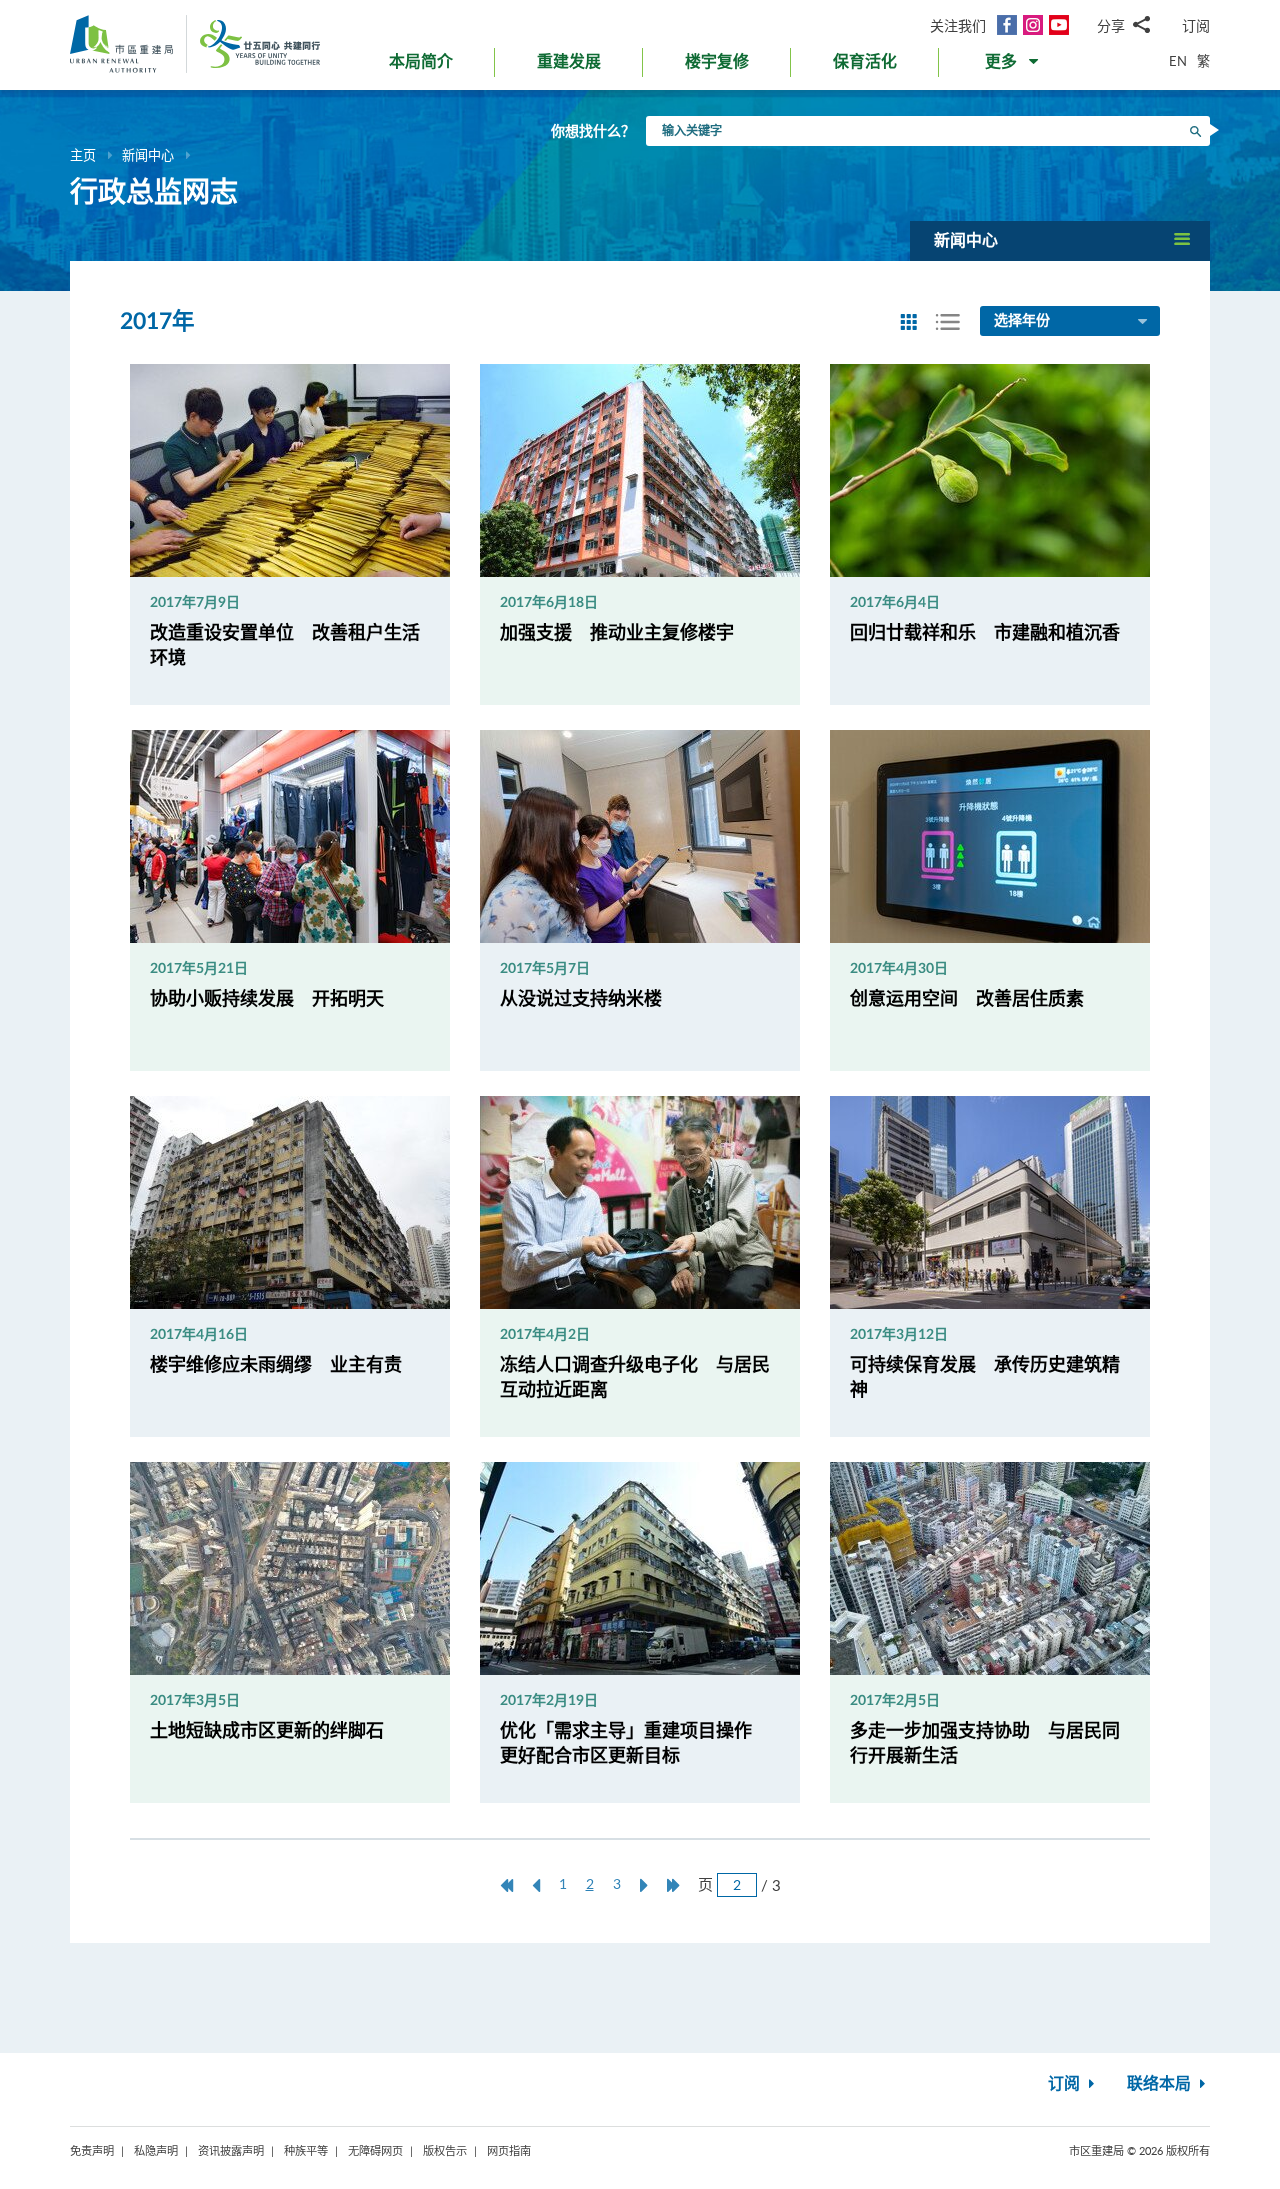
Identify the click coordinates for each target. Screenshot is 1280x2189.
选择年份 (1022, 321)
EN (1178, 61)
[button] (1013, 66)
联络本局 (1161, 2084)
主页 (83, 155)
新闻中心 (148, 155)
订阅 (1196, 25)
